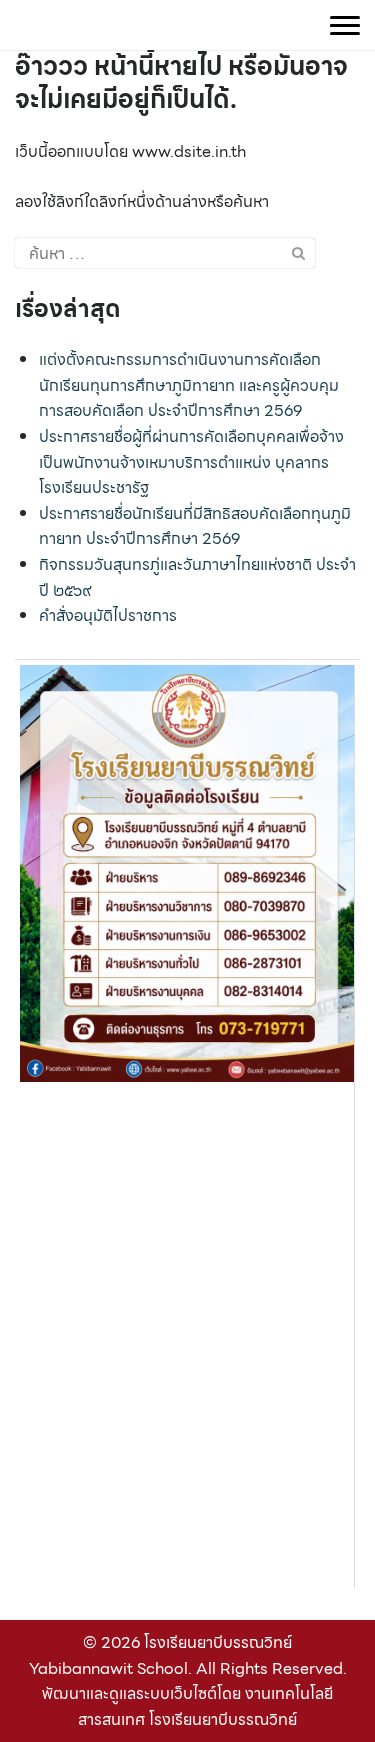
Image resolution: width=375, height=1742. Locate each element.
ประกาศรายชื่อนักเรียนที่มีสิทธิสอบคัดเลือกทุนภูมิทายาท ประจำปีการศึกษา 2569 (195, 526)
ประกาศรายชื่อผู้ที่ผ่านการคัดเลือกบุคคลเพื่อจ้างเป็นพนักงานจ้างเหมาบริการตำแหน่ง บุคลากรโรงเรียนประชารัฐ (191, 462)
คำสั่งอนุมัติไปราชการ (108, 615)
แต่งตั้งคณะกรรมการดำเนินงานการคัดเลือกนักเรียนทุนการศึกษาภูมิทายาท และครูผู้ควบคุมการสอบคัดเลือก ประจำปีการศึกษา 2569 (189, 385)
